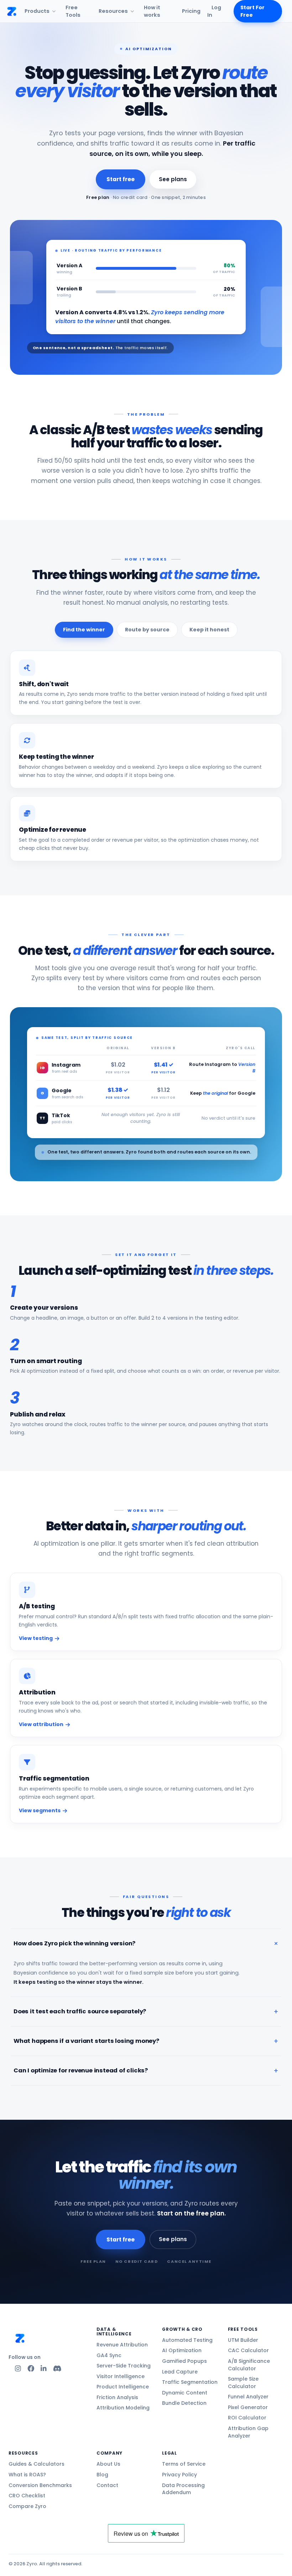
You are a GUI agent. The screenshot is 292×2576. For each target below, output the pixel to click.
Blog (102, 2475)
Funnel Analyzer (248, 2397)
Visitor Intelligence (121, 2376)
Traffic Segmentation (190, 2382)
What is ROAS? (27, 2475)
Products (37, 11)
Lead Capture (180, 2372)
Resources (113, 11)
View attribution (41, 1724)
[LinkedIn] (44, 2369)
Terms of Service (184, 2464)
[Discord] (57, 2369)
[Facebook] (31, 2369)
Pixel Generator (248, 2407)
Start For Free (252, 11)
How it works (152, 11)
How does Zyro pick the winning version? (74, 1943)
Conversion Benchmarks (40, 2485)
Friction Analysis (117, 2397)
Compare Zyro (27, 2506)
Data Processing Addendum (183, 2489)
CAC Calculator (248, 2350)
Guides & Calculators (36, 2464)
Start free (120, 179)
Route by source (147, 630)
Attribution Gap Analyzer (248, 2432)
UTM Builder (243, 2340)
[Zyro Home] (12, 11)
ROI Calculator (247, 2418)
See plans (173, 179)
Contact (107, 2485)
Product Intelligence (123, 2387)
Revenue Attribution (122, 2345)
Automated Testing (187, 2340)
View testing (36, 1638)
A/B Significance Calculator (249, 2365)
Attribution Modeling (123, 2408)
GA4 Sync (109, 2355)
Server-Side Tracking (124, 2366)
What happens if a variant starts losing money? (86, 2041)
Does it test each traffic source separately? (80, 2011)
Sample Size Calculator (243, 2383)
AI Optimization (182, 2350)
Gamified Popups (184, 2361)
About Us (108, 2464)
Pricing (191, 11)
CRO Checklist (27, 2496)
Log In (214, 11)
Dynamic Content (185, 2393)
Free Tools (73, 11)
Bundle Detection (184, 2403)
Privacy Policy (179, 2475)
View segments (40, 1810)
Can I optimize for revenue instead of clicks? (81, 2070)
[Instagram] (18, 2369)
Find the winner (84, 630)
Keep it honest (209, 630)
